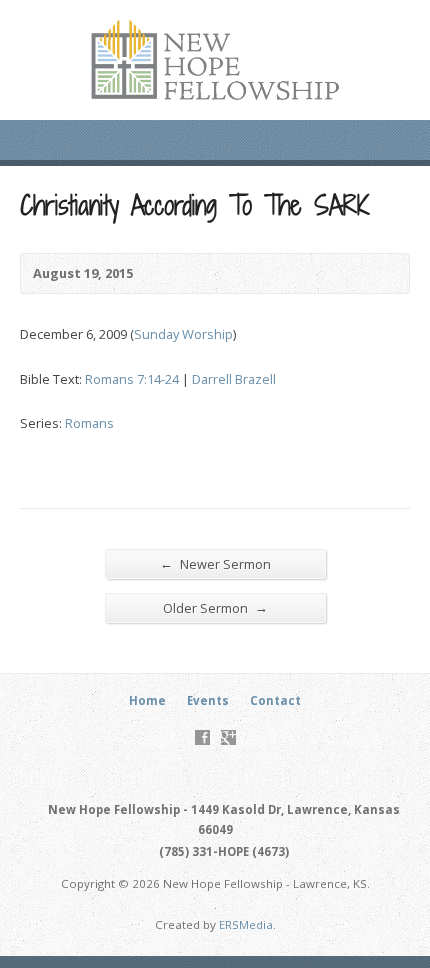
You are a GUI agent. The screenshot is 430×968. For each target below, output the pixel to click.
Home (147, 700)
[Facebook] (202, 737)
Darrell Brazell (234, 379)
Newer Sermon (215, 563)
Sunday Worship (183, 334)
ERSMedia (246, 924)
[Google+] (228, 737)
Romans (89, 423)
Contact (275, 700)
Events (208, 700)
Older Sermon (215, 607)
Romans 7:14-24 (132, 379)
